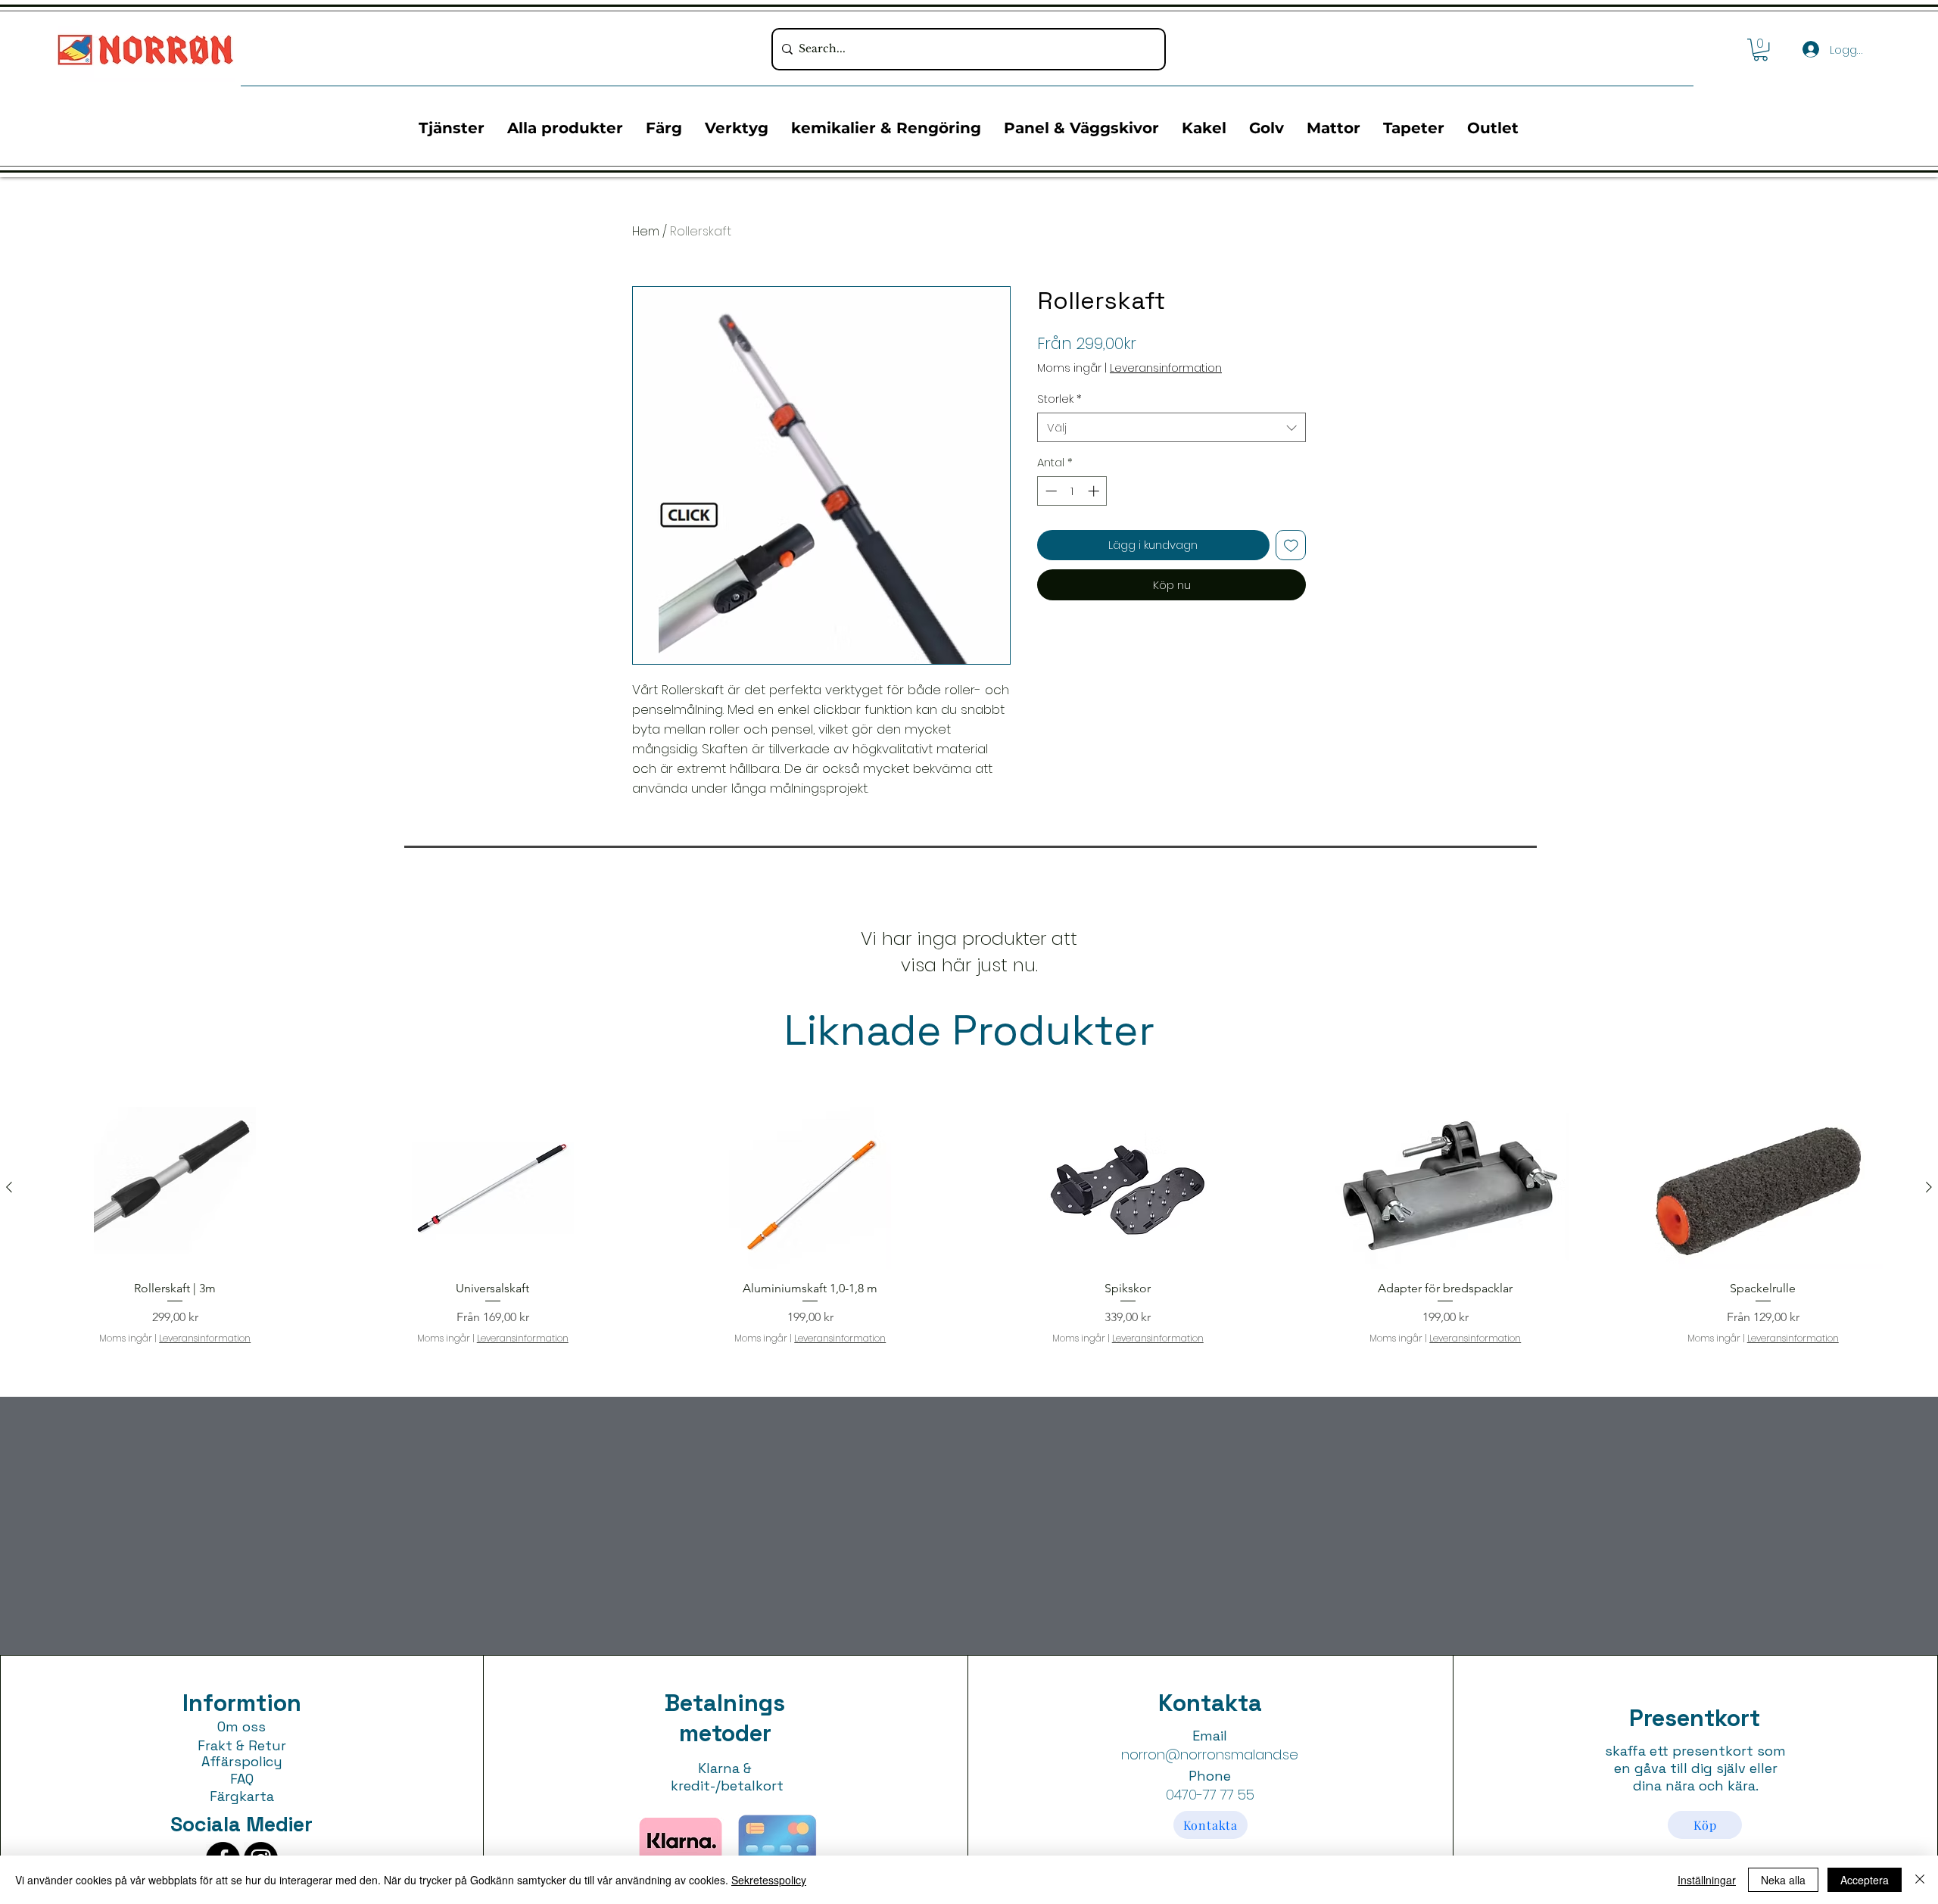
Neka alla (1783, 1880)
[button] (1760, 50)
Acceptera (1865, 1880)
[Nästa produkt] (1929, 1187)
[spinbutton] (1072, 491)
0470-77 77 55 (1210, 1795)
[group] (969, 1226)
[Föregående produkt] (9, 1187)
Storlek (1059, 399)
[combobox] (1172, 427)
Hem (646, 231)
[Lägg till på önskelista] (1291, 545)
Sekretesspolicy (769, 1880)
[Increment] (1095, 491)
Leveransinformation (1166, 368)
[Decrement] (1050, 491)
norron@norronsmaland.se (1210, 1754)
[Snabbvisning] (175, 1188)
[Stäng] (1920, 1880)
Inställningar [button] (1707, 1880)
